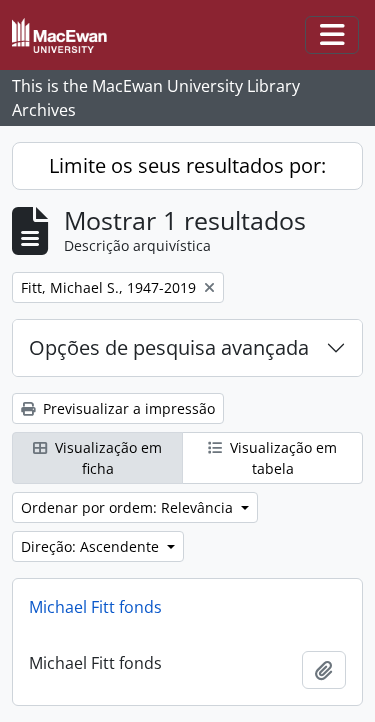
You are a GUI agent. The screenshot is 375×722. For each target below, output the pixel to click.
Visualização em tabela (281, 458)
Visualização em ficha (106, 458)
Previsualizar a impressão (127, 408)
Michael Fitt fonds (95, 607)
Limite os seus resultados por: (187, 165)
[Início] (67, 35)
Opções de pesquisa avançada (169, 347)
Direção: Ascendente (92, 546)
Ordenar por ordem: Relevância (129, 507)
